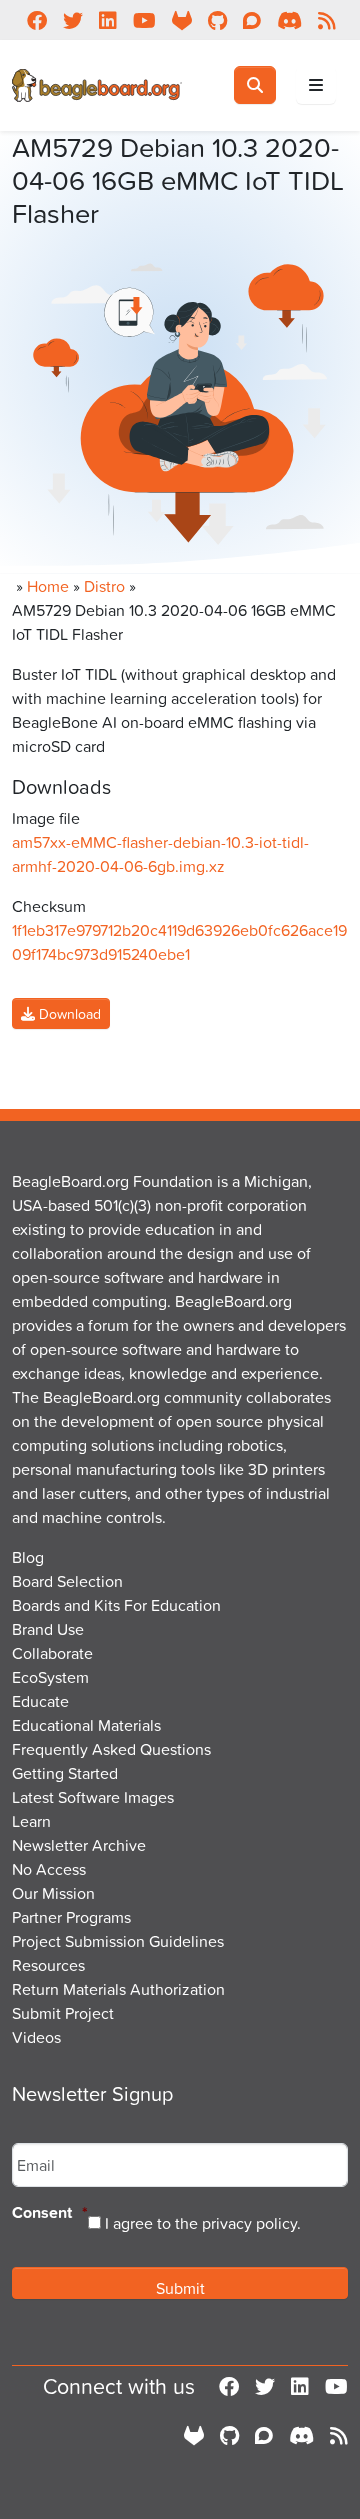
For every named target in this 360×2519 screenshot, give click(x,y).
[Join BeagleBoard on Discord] (301, 2435)
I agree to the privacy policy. (203, 2223)
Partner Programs (71, 1917)
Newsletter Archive (79, 1845)
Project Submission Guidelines (118, 1941)
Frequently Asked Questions (111, 1749)
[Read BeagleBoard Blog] (339, 2435)
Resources (48, 1965)
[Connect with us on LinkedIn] (300, 2386)
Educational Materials (86, 1725)
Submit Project (63, 2013)
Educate (40, 1701)
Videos (36, 2037)
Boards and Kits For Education (116, 1605)
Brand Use (48, 1629)
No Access (49, 1869)
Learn (31, 1821)
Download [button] (68, 1013)
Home (48, 586)
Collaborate (52, 1653)
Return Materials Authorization (118, 1989)
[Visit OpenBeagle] (194, 2435)
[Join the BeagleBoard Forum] (264, 2435)
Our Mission (53, 1893)
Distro (104, 586)
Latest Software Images (93, 1797)
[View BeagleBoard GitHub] (229, 2435)
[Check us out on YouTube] (336, 2386)
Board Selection (67, 1581)
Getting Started (65, 1773)
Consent (50, 2213)
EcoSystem (50, 1677)
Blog (28, 1557)
